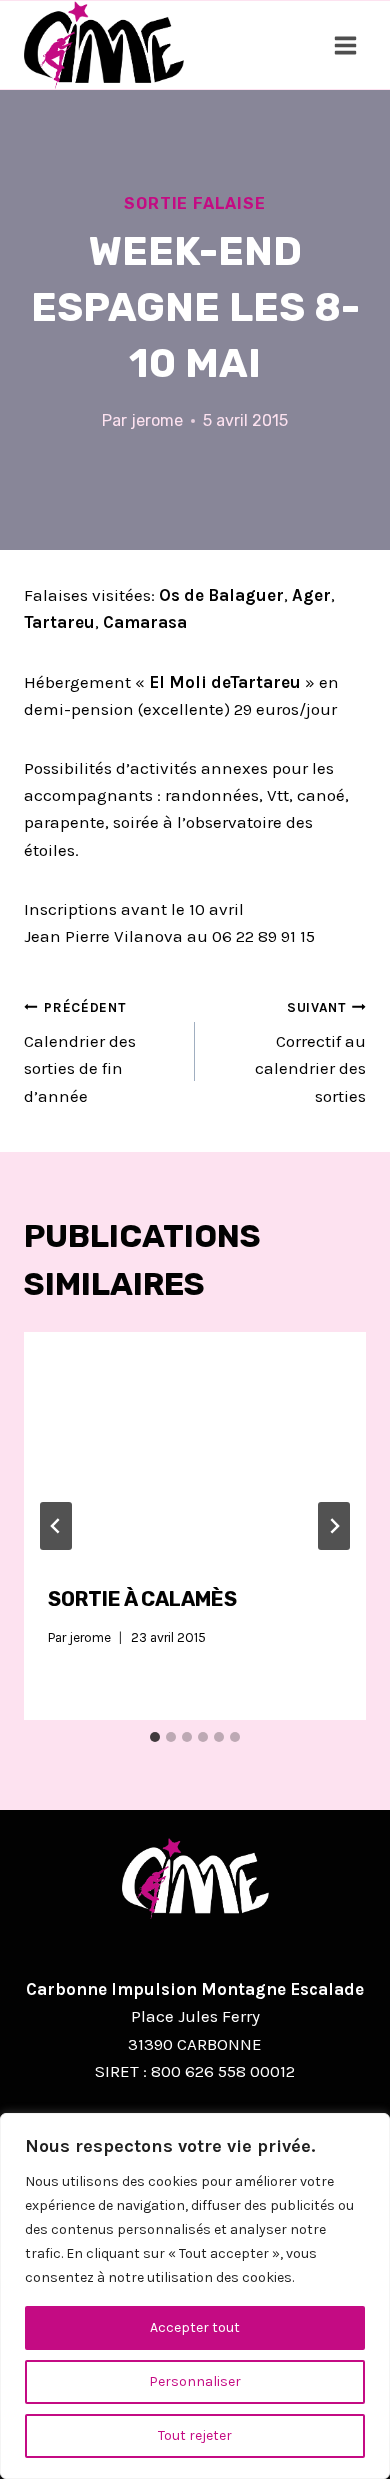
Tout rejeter (195, 2435)
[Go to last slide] (56, 1526)
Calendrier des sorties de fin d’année (80, 1053)
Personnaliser (195, 2381)
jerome (157, 420)
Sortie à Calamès (142, 1599)
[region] (195, 2296)
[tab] (155, 1737)
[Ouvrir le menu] (345, 45)
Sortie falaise (194, 203)
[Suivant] (334, 1526)
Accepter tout (195, 2327)
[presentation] (195, 1446)
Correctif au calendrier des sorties (310, 1053)
